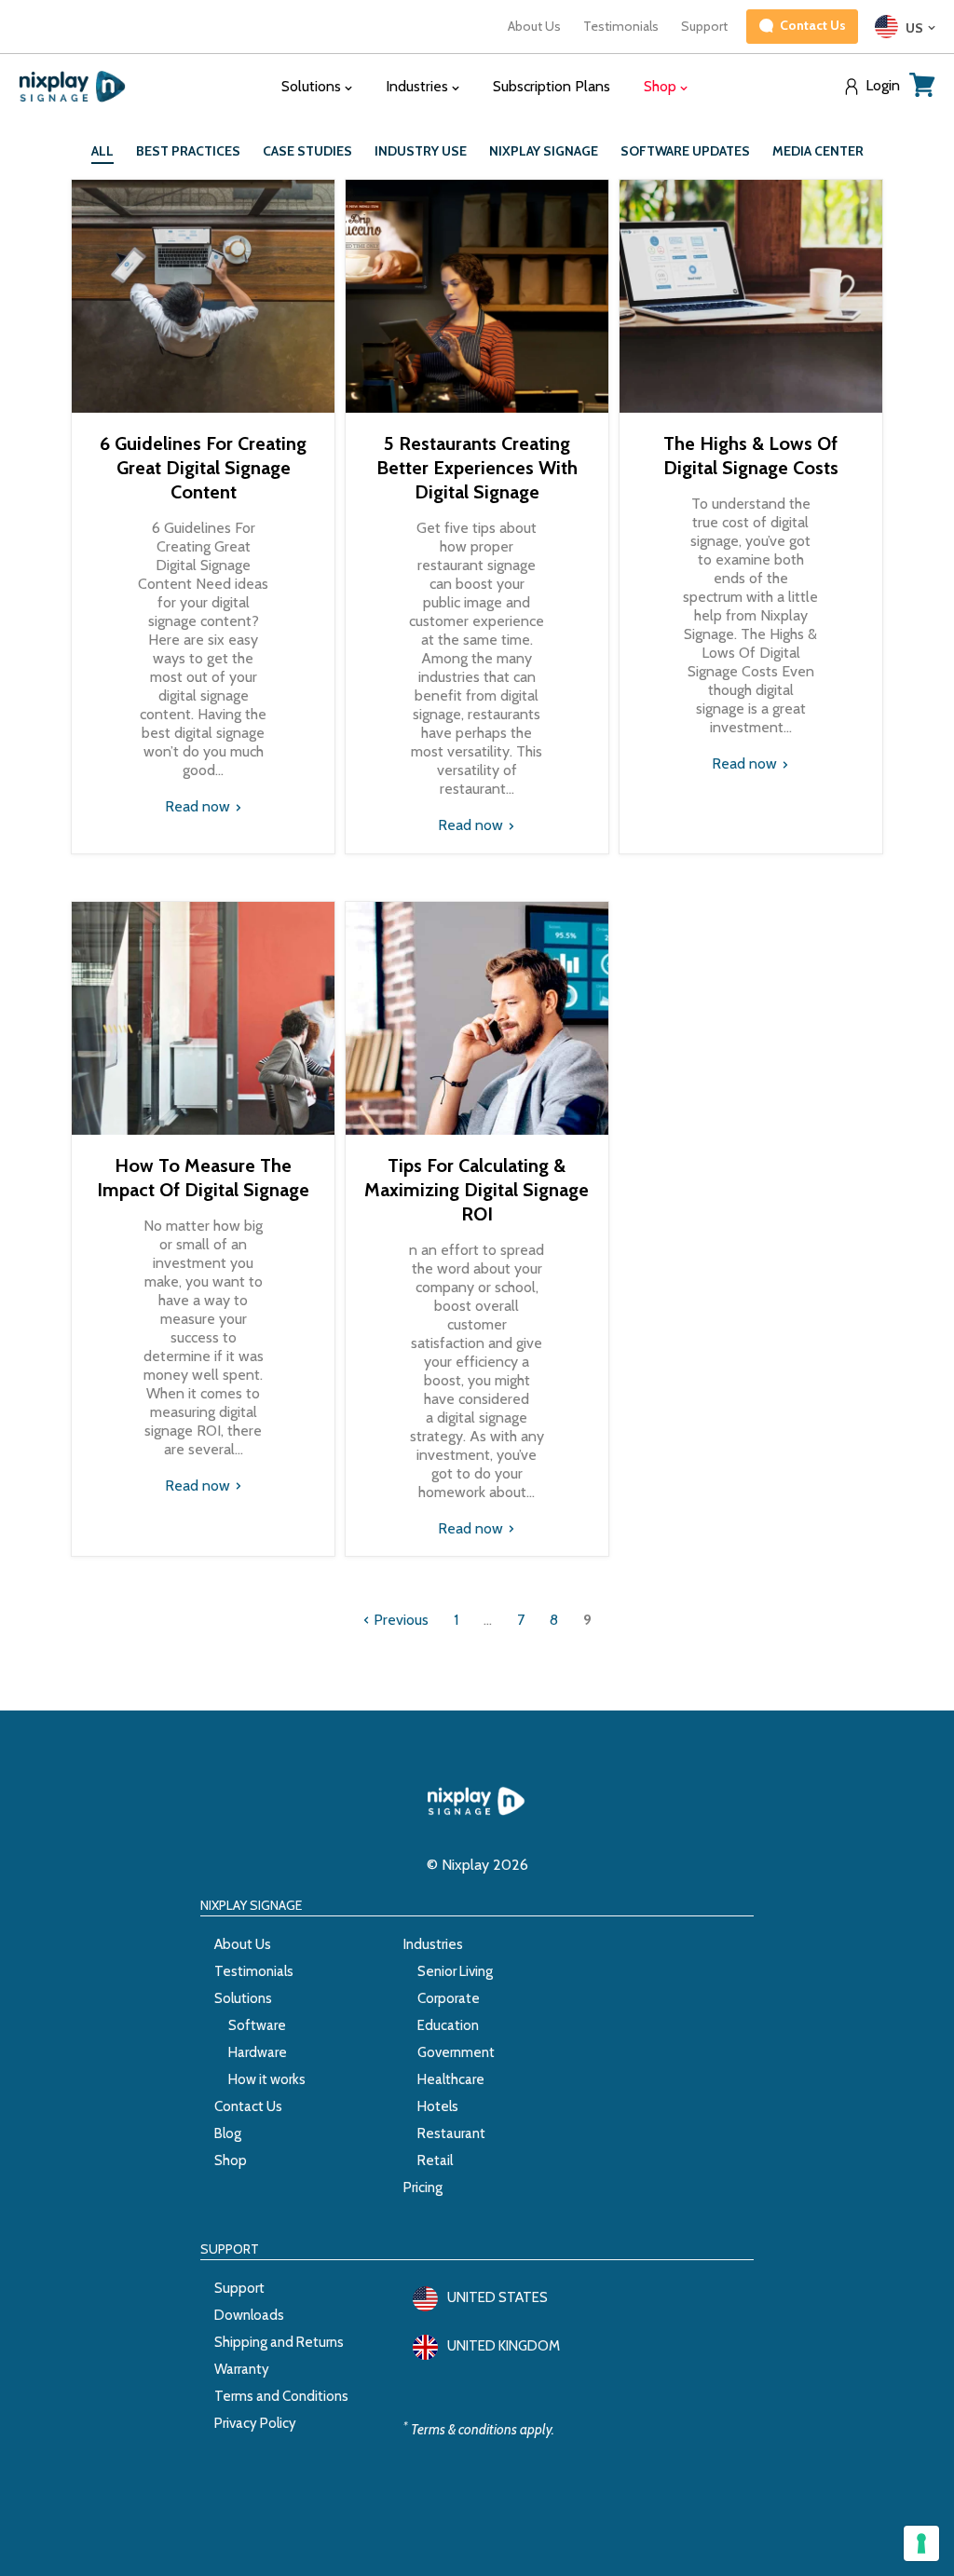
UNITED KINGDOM (504, 2346)
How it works (267, 2079)
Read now (199, 806)
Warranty (242, 2369)
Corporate (449, 1998)
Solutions (243, 1998)
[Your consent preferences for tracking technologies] (921, 2543)
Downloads (249, 2315)
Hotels (438, 2106)
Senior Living (455, 1971)
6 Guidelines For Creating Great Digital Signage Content (203, 468)
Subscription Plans (552, 86)
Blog (228, 2133)
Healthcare (451, 2079)
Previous (399, 1620)
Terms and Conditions (281, 2396)
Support (704, 26)
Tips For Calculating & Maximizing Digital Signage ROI (477, 1190)
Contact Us (248, 2106)
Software (257, 2025)
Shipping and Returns (279, 2342)
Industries (433, 1944)
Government (456, 2052)
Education (448, 2025)
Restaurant (451, 2133)
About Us (534, 26)
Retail (435, 2160)
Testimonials (621, 26)
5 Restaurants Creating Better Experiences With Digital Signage (477, 468)
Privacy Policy (255, 2423)
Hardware (258, 2052)
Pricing (423, 2188)
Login (883, 86)
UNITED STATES (497, 2297)
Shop (231, 2160)
